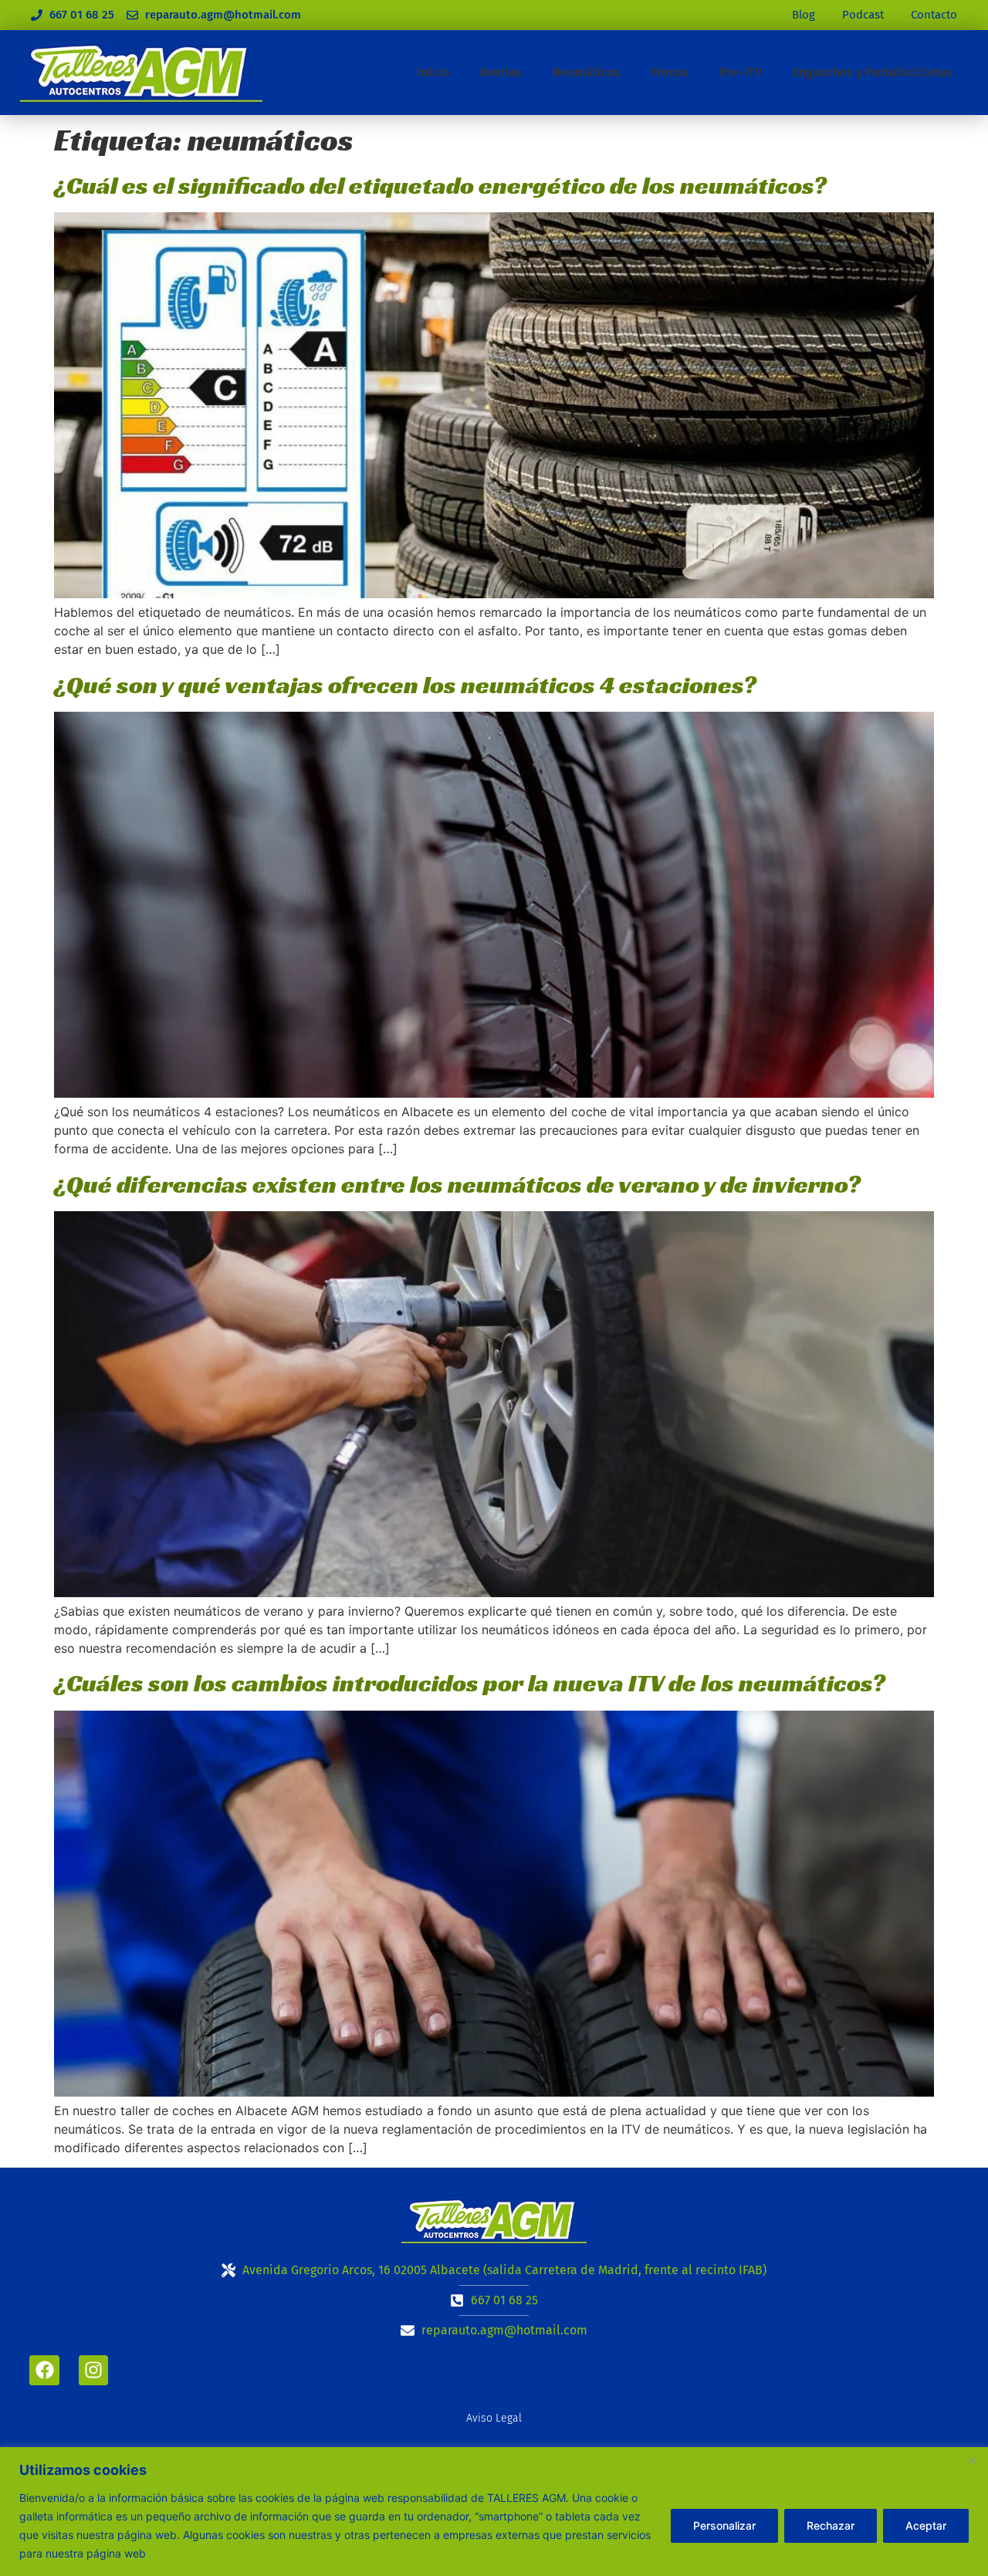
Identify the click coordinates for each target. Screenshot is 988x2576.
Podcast (863, 15)
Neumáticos (587, 72)
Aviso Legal (494, 2418)
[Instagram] (93, 2370)
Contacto (934, 15)
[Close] (972, 2460)
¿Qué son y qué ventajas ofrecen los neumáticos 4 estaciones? (405, 685)
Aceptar (926, 2525)
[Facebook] (44, 2370)
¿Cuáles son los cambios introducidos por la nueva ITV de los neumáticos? (470, 1683)
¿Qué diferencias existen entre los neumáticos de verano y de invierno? (457, 1184)
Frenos (670, 72)
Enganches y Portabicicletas (873, 72)
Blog (804, 15)
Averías (501, 72)
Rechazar (831, 2525)
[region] (494, 2512)
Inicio (433, 72)
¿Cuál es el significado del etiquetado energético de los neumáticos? (440, 185)
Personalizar (724, 2525)
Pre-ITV (741, 72)
